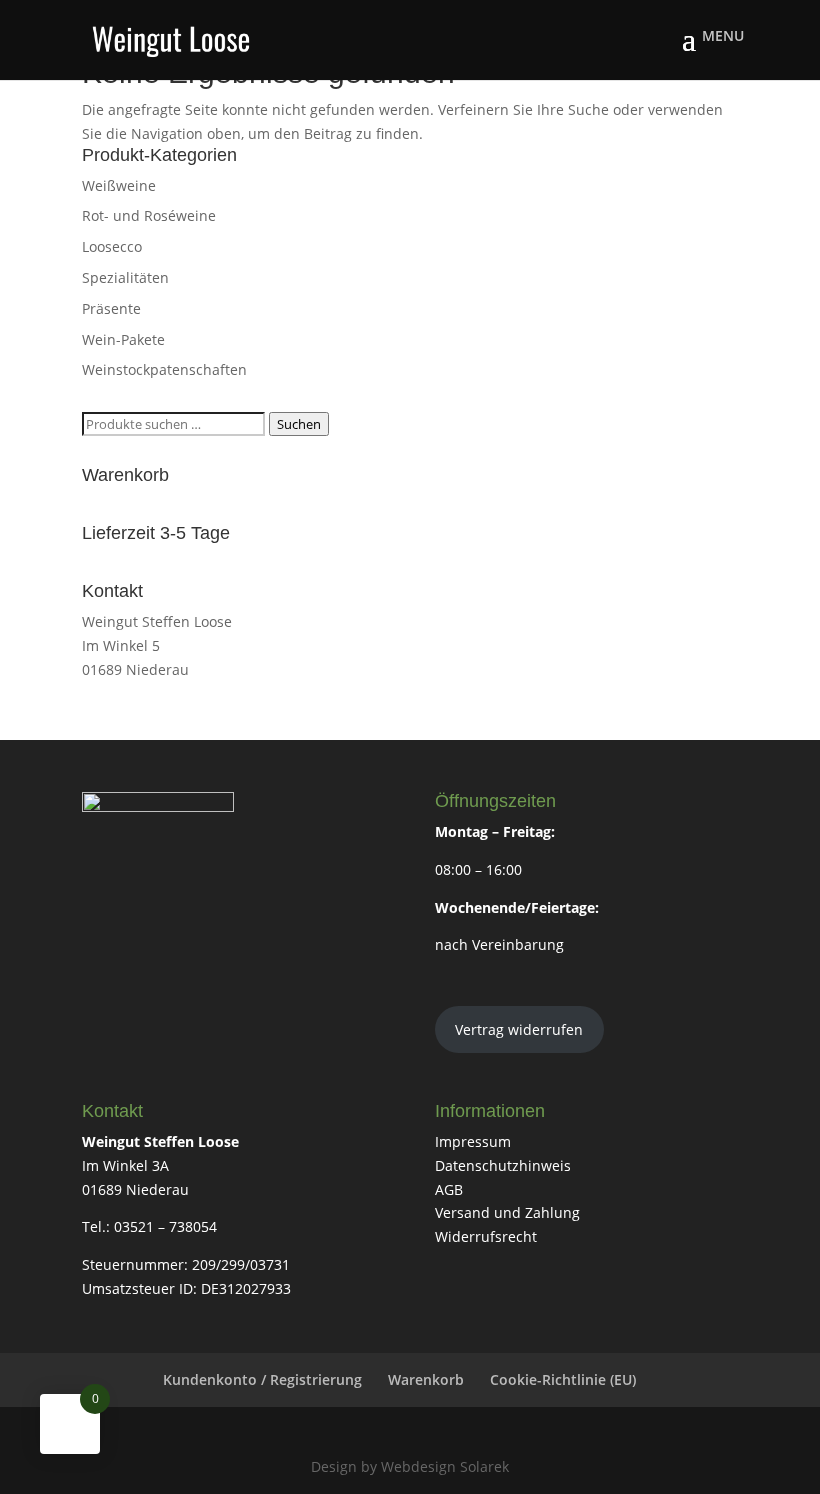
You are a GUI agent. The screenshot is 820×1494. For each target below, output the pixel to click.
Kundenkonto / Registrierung (262, 1379)
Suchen (299, 424)
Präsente (111, 308)
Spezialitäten (125, 277)
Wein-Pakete (123, 339)
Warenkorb (426, 1379)
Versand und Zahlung (507, 1212)
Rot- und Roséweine (149, 215)
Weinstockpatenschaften (164, 369)
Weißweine (119, 185)
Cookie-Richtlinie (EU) (563, 1379)
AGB (449, 1189)
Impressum (473, 1141)
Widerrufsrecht (486, 1236)
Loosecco (112, 246)
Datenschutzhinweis (503, 1165)
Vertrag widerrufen (519, 1029)
